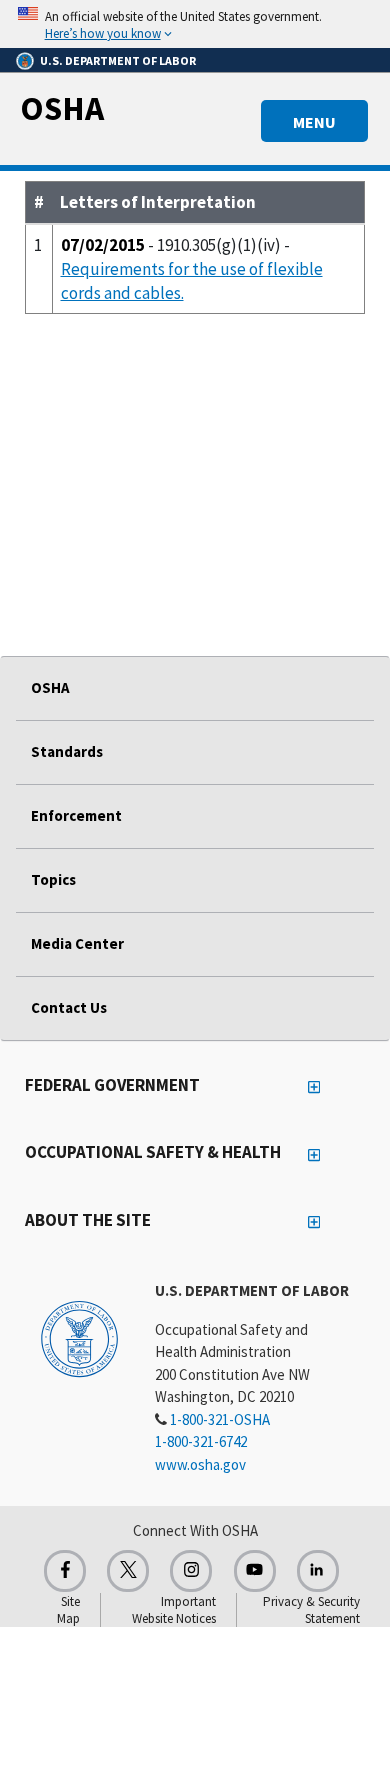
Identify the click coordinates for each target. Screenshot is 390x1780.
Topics (53, 879)
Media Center (77, 943)
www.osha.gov (200, 1464)
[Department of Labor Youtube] (255, 1571)
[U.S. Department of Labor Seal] (79, 1338)
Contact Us (69, 1007)
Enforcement (76, 815)
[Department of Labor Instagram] (191, 1571)
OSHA (62, 108)
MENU (314, 122)
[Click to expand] (195, 24)
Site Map (68, 1610)
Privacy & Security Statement (311, 1610)
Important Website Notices (174, 1610)
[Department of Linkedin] (318, 1571)
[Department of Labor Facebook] (65, 1571)
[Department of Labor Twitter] (128, 1571)
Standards (67, 751)
